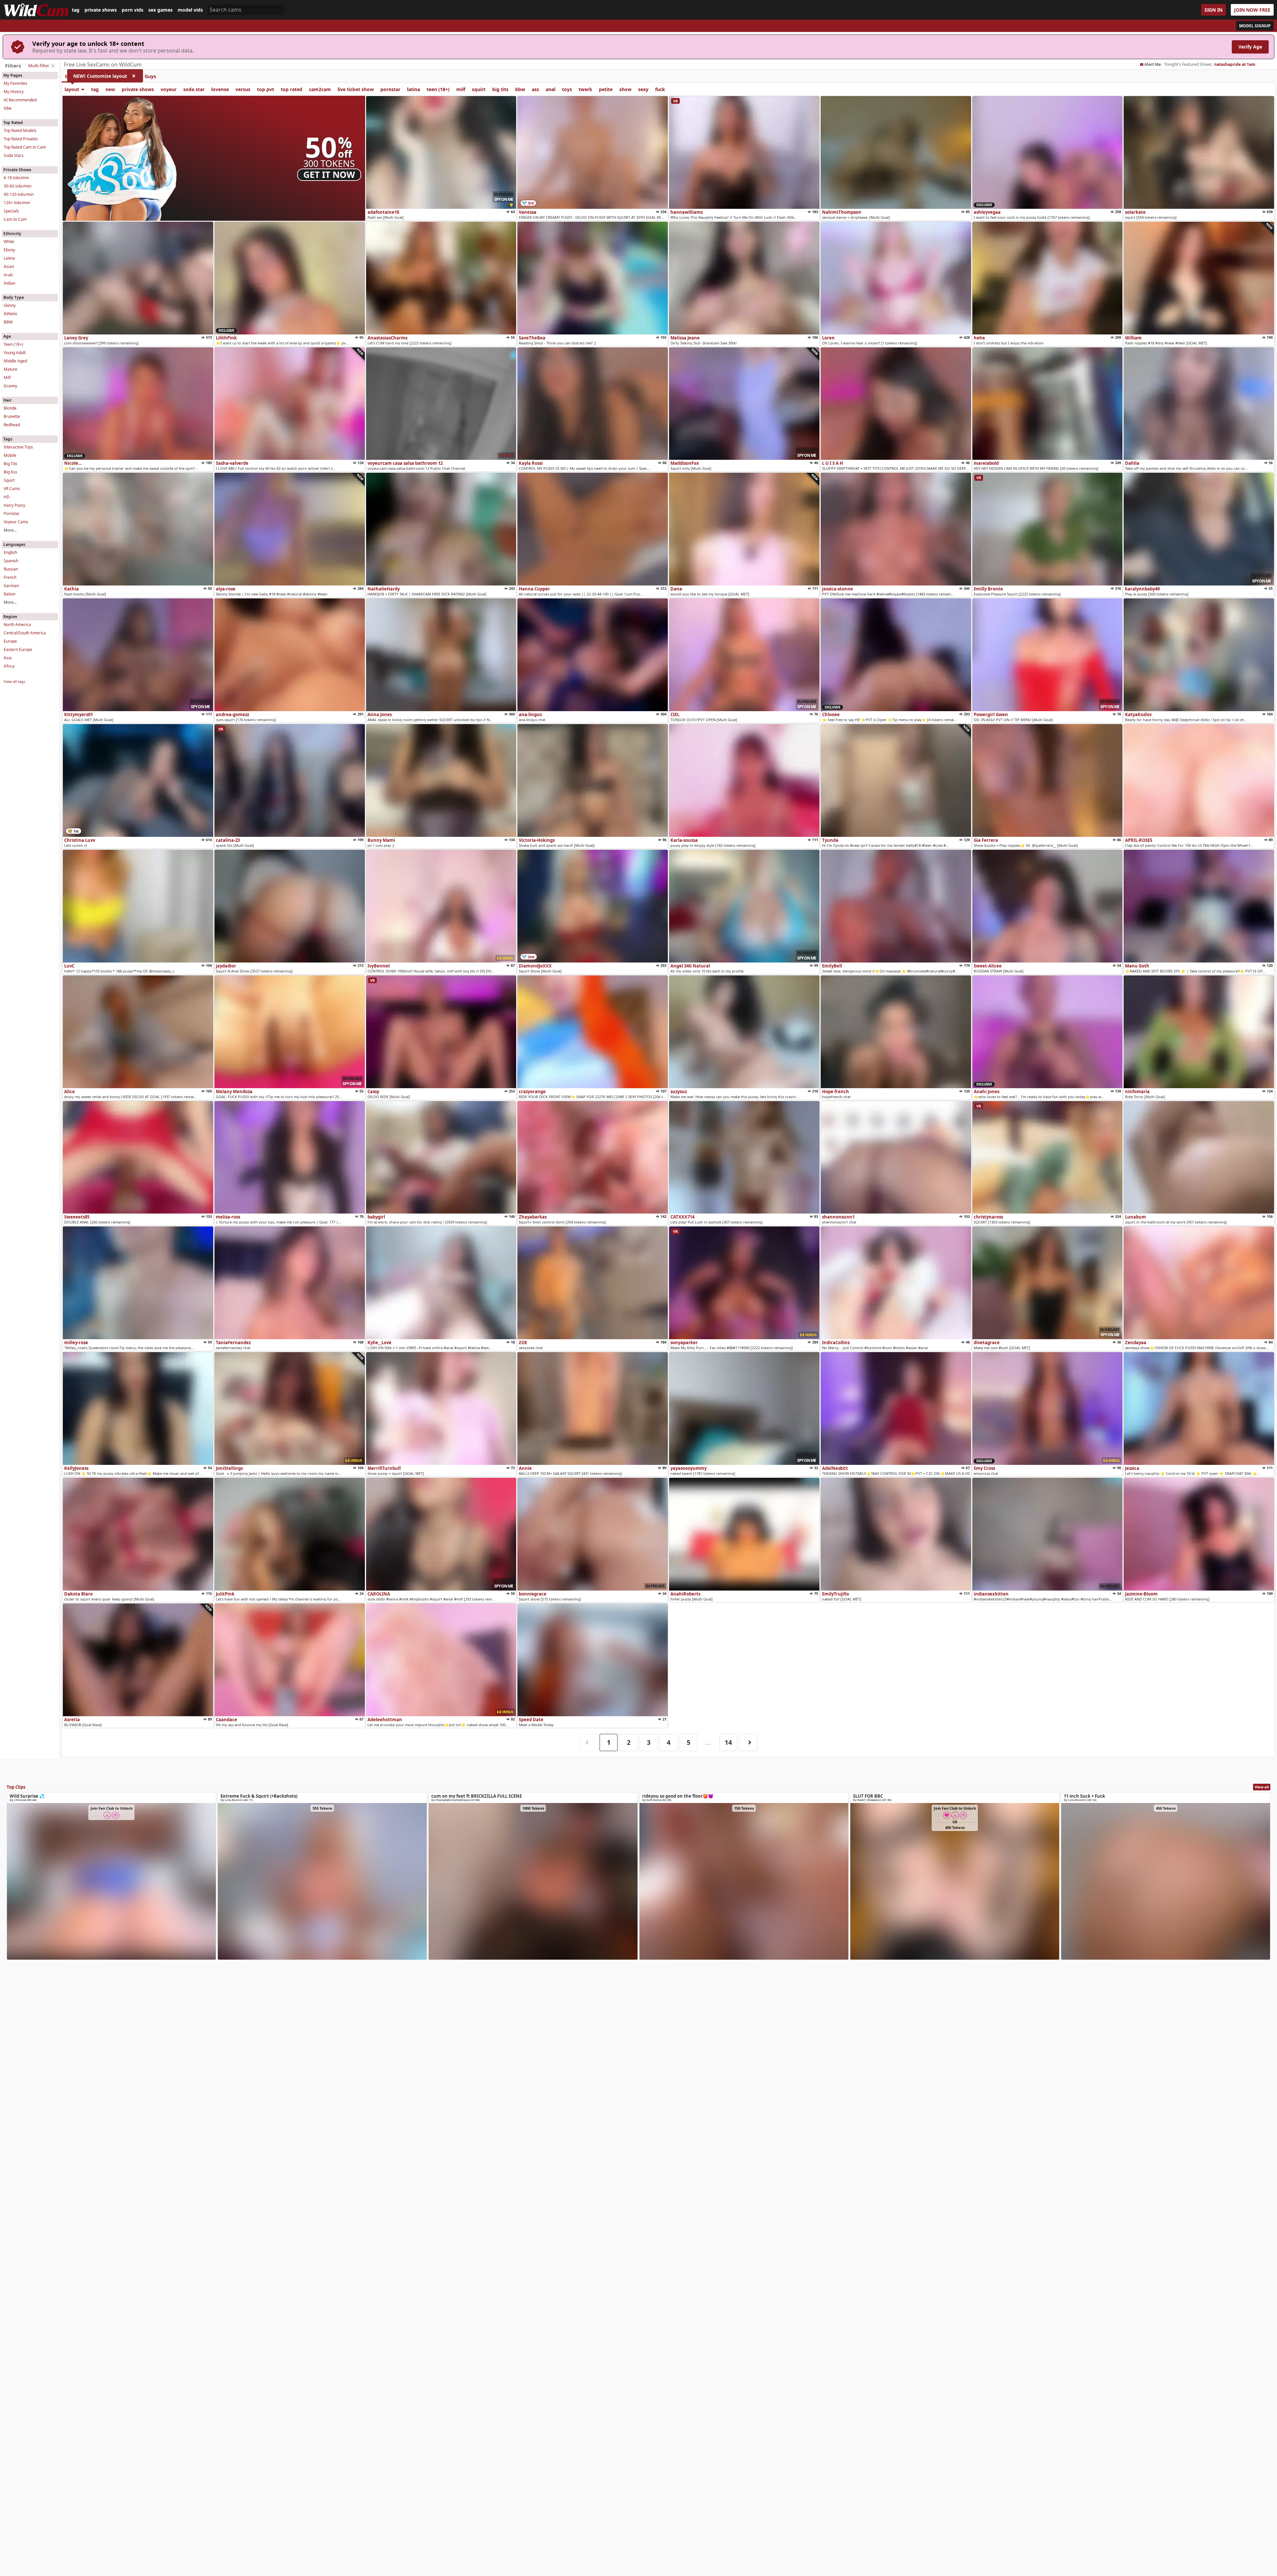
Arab (8, 275)
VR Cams (12, 489)
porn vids (133, 10)
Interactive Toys (18, 447)
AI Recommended (20, 100)
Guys (150, 76)
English (10, 552)
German (11, 586)
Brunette (12, 416)
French (10, 577)
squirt (479, 89)
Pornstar (12, 514)
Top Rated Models (20, 130)
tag (76, 10)
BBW (8, 322)
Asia (8, 658)
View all (1262, 1787)
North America (17, 625)
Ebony (9, 250)
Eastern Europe (18, 649)
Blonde (10, 408)
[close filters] (53, 66)
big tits (500, 89)
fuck (660, 89)
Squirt (9, 480)
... (708, 1742)
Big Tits (10, 464)
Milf (7, 378)
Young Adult (15, 353)
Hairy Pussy (14, 505)
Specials (11, 211)
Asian (9, 266)
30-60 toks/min (17, 186)
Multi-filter (39, 65)
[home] (36, 10)
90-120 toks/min (19, 194)
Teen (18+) (13, 344)
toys (567, 89)
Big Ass (10, 472)
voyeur (169, 89)
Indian (9, 283)
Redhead (12, 425)
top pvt (266, 89)
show (625, 89)
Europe (10, 641)
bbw (520, 89)
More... (10, 530)
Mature (10, 369)
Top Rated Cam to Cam (25, 147)
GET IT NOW (329, 175)
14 (728, 1742)
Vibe (8, 108)
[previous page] (589, 1743)
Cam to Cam (15, 219)
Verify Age (1250, 47)
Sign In (1213, 10)
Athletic (11, 314)
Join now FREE (1252, 10)
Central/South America (25, 633)
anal (551, 89)
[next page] (748, 1743)
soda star (194, 89)
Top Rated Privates (21, 139)
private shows (101, 10)
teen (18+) (438, 89)
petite (606, 89)
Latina (9, 258)
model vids (190, 10)
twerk (585, 89)
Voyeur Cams (16, 522)
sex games (160, 10)
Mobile (10, 455)
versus (243, 89)
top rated (291, 89)
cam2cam (320, 89)
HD (7, 497)
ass (535, 89)
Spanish (11, 561)
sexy (643, 89)
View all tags (14, 681)
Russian (11, 569)
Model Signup (1255, 26)
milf (461, 89)
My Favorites (15, 83)
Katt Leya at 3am (1231, 64)
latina (414, 89)
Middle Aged (15, 361)
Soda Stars (14, 155)
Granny (10, 386)
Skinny (10, 305)
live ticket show (356, 89)
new (110, 89)
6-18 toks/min (16, 178)
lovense (220, 89)
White (9, 242)
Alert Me (1153, 64)
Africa (9, 666)
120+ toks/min (17, 203)
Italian (9, 594)
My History (14, 92)
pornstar (390, 89)
